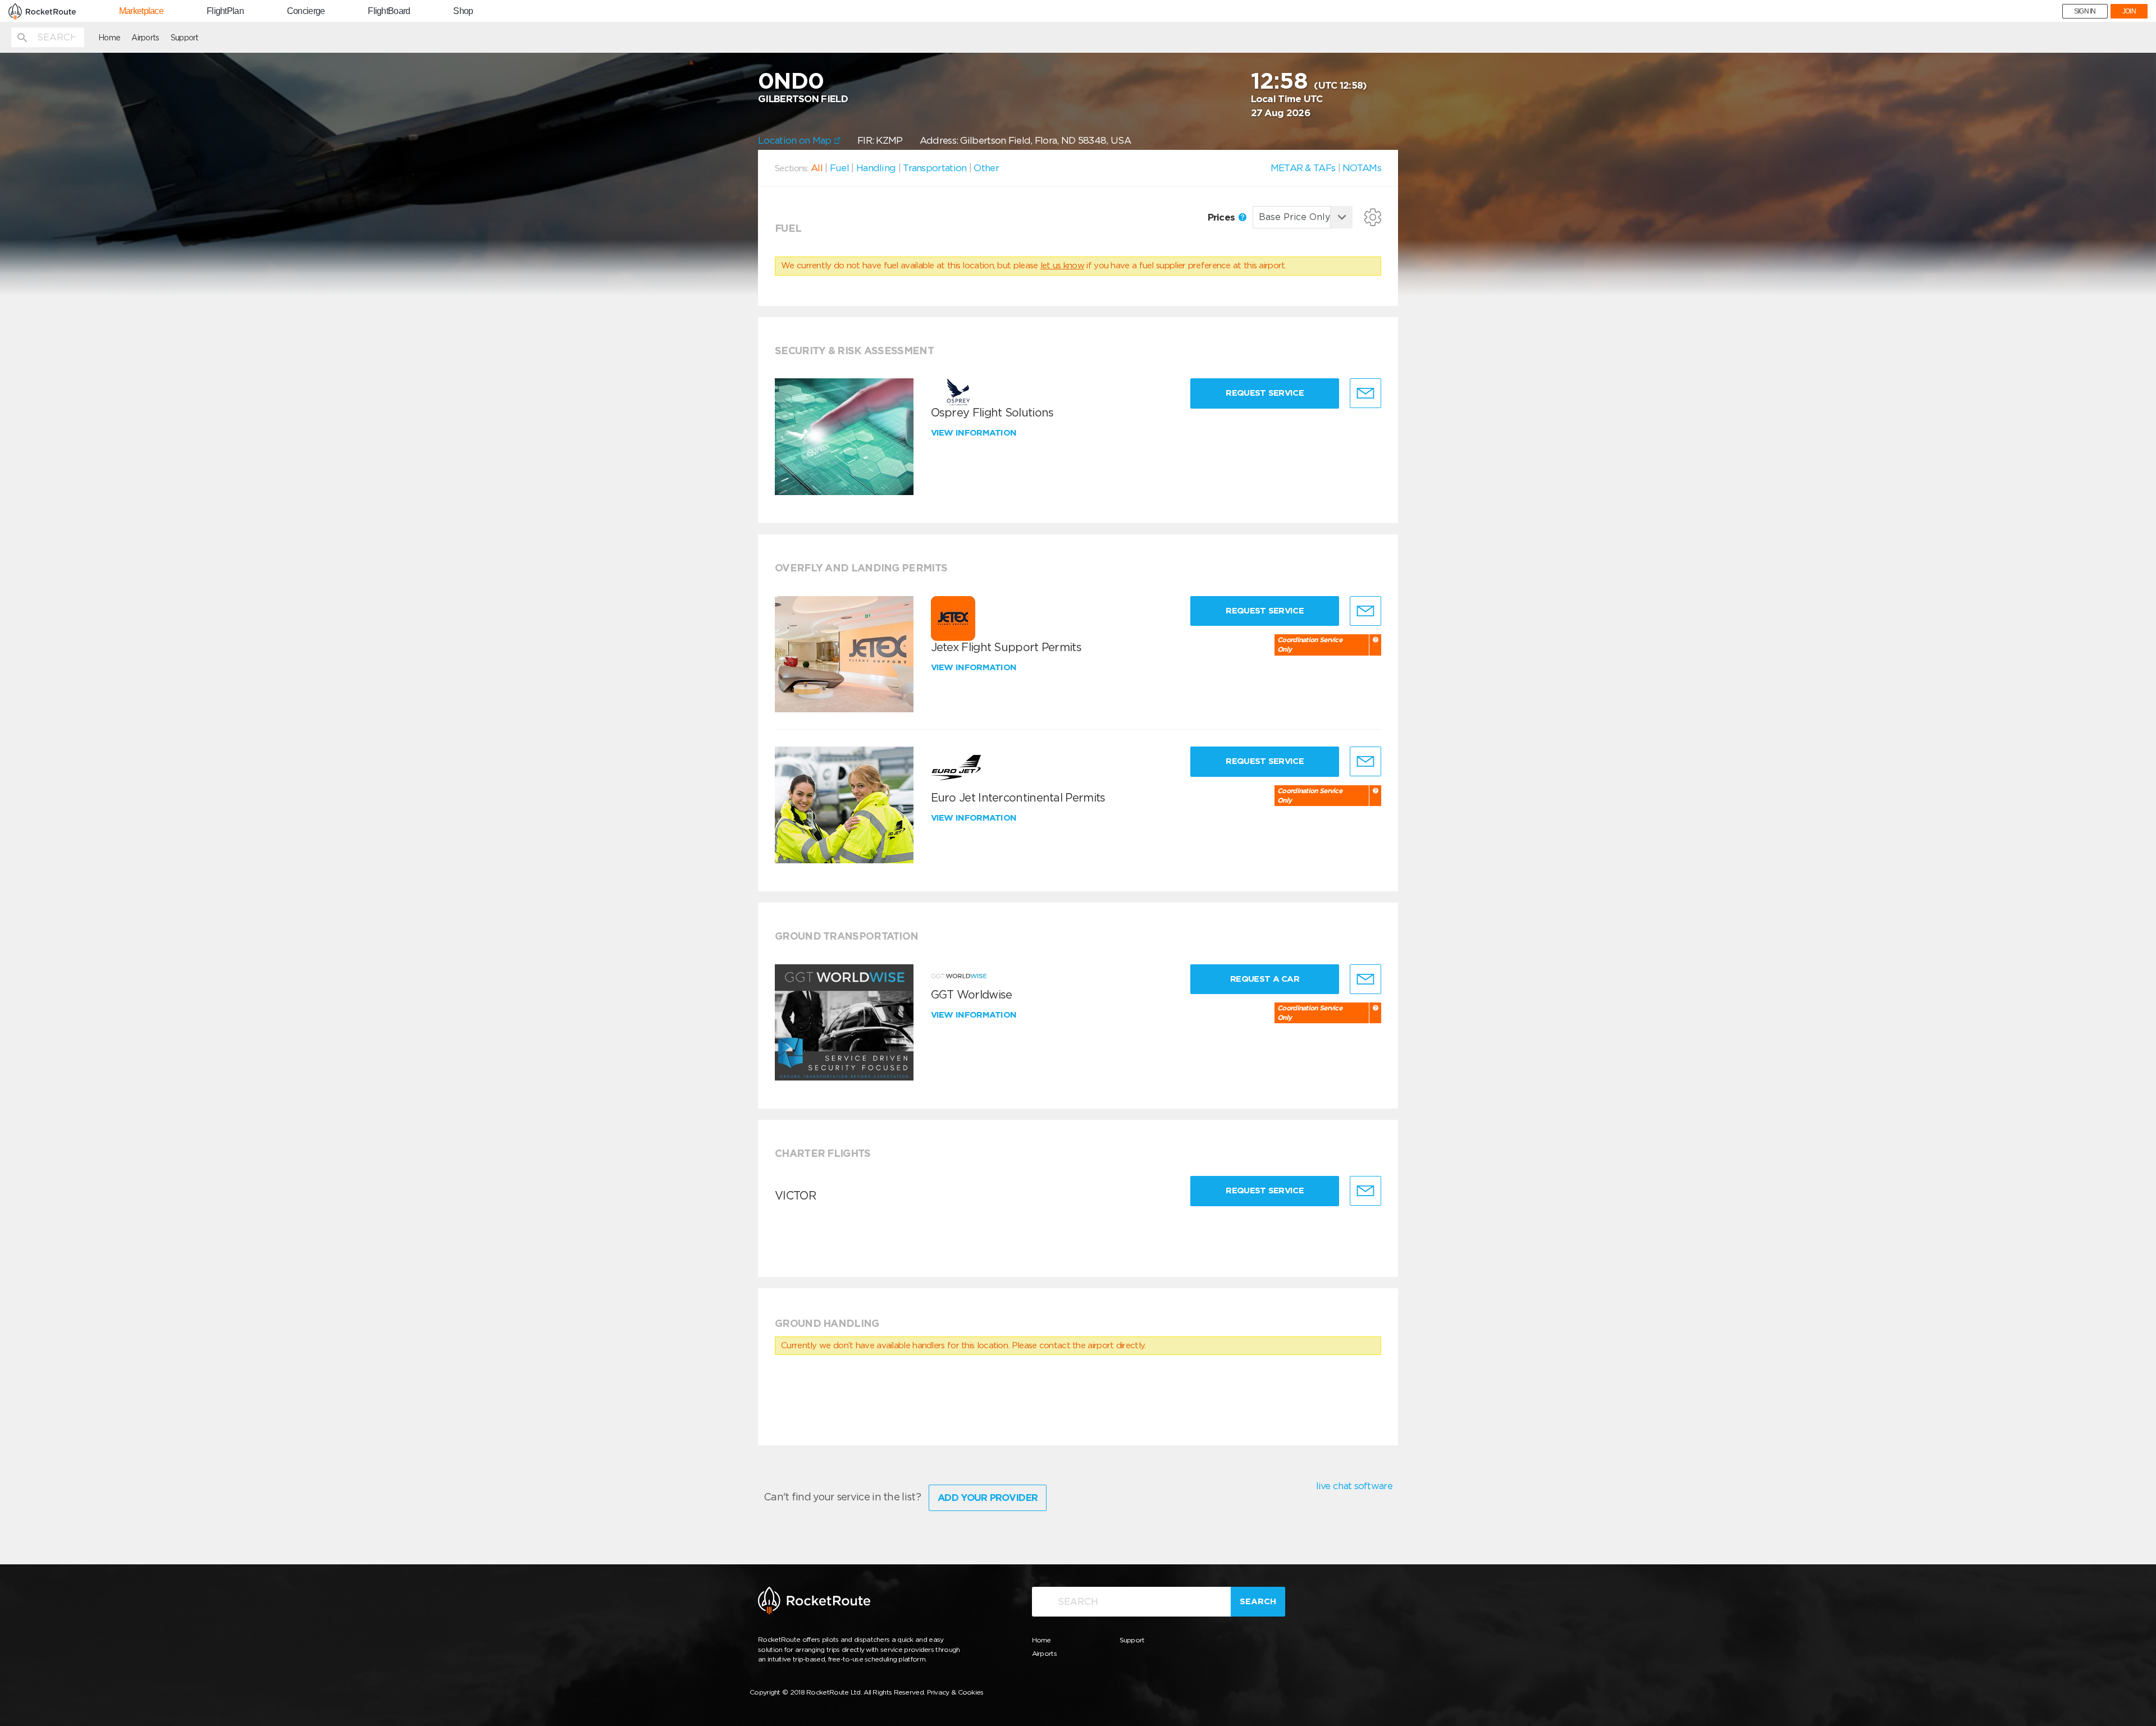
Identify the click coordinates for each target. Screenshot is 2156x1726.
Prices (1223, 217)
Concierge (306, 11)
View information (975, 433)
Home (109, 38)
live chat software (1354, 1486)
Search (1258, 1601)
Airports (145, 38)
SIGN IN (2085, 11)
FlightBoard (389, 11)
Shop (463, 11)
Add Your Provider (988, 1498)
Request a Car (1265, 979)
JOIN (2129, 11)
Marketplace (141, 11)
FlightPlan (225, 11)
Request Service (1265, 393)
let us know (1062, 265)
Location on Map (796, 140)
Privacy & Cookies (955, 1692)
